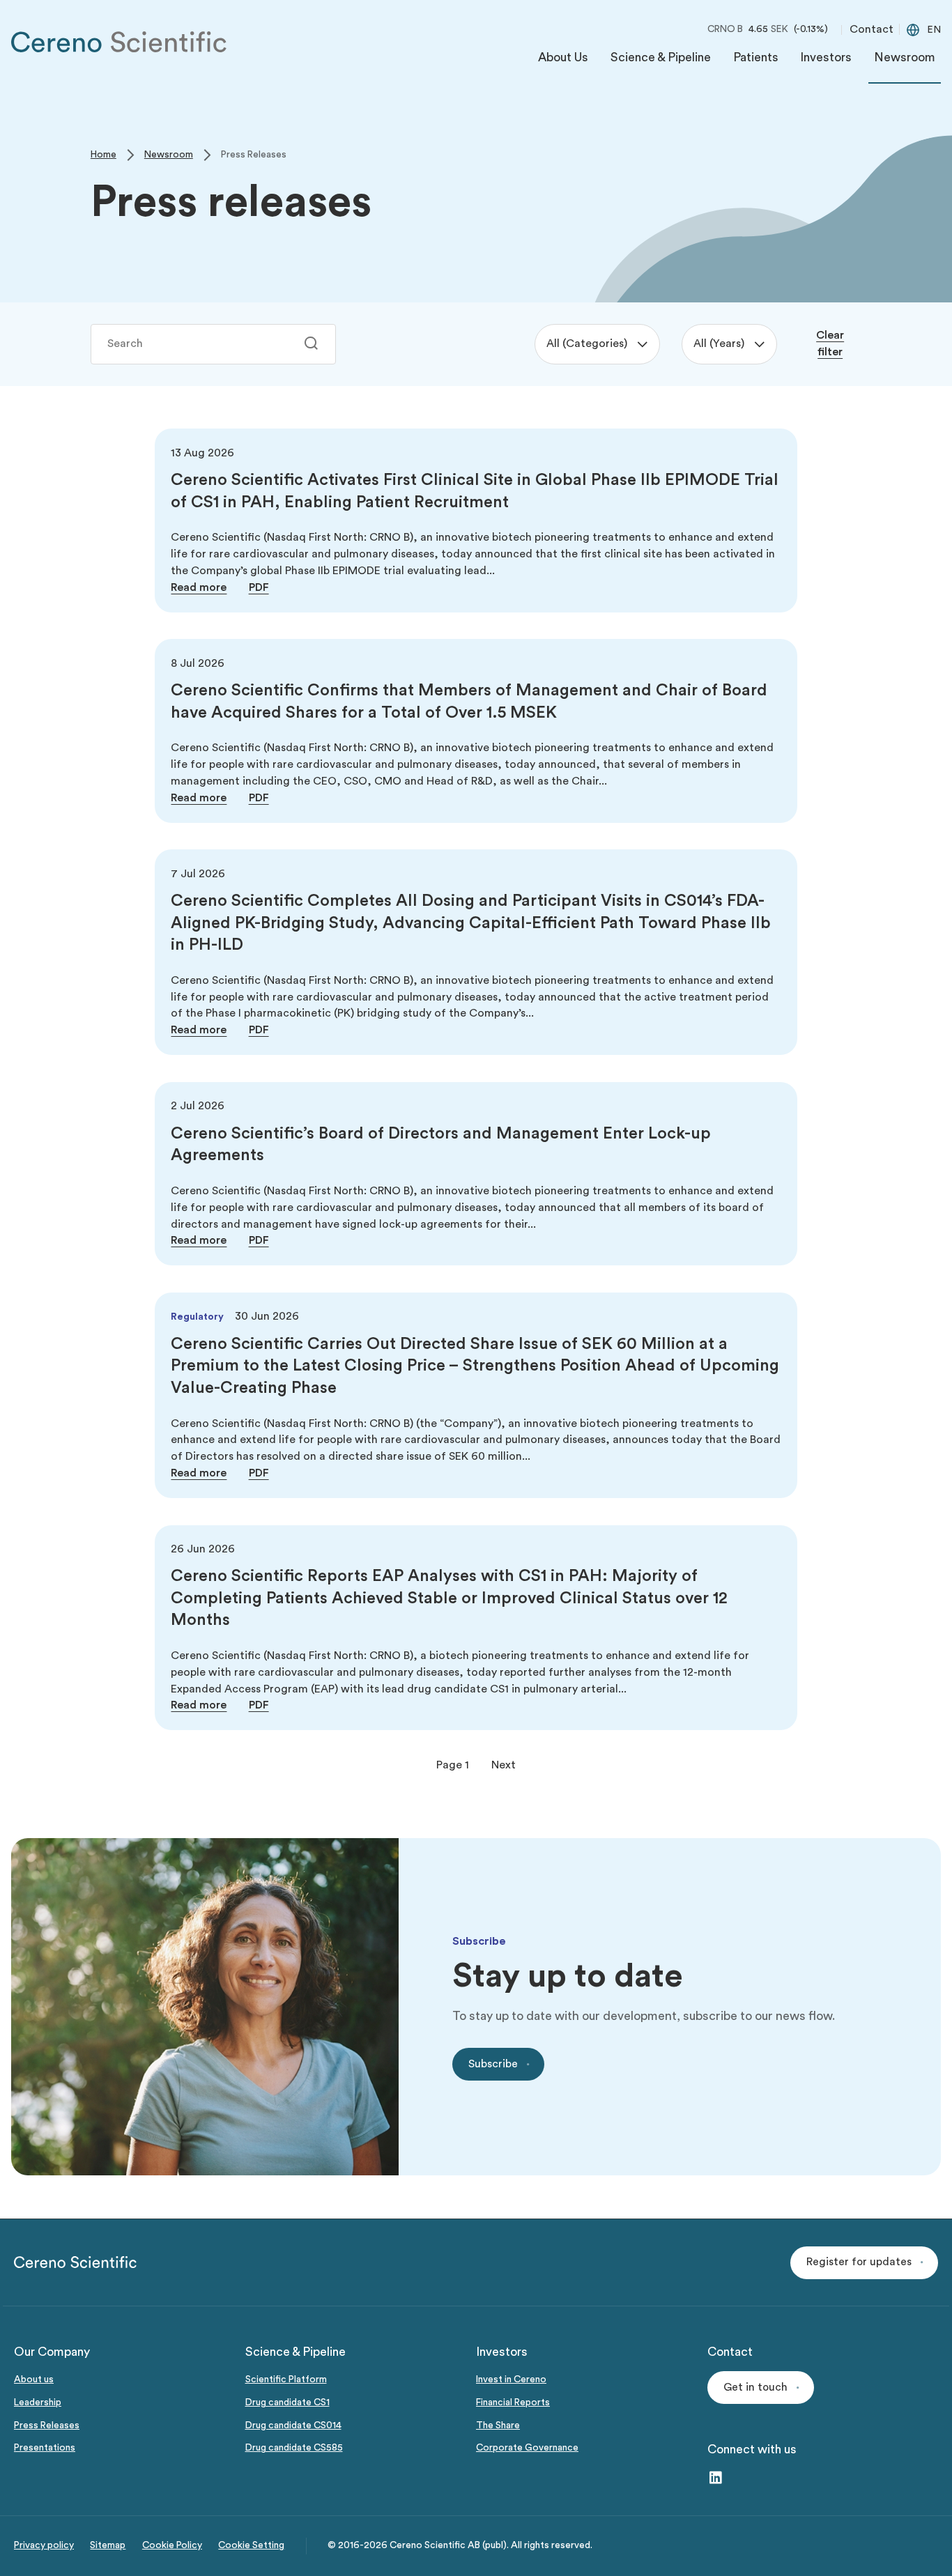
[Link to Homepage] (119, 42)
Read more (199, 587)
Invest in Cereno (511, 2380)
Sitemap (108, 2545)
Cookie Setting (251, 2545)
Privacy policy (44, 2545)
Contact (872, 29)
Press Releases (47, 2425)
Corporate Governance (527, 2448)
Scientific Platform (286, 2380)
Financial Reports (513, 2403)
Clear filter (830, 344)
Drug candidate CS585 (294, 2448)
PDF (259, 587)
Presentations (45, 2448)
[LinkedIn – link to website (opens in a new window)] (716, 2479)
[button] (864, 2263)
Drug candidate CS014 (293, 2425)
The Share (498, 2425)
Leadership (38, 2403)
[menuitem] (563, 61)
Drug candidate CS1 (287, 2403)
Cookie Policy (172, 2545)
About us (34, 2380)
